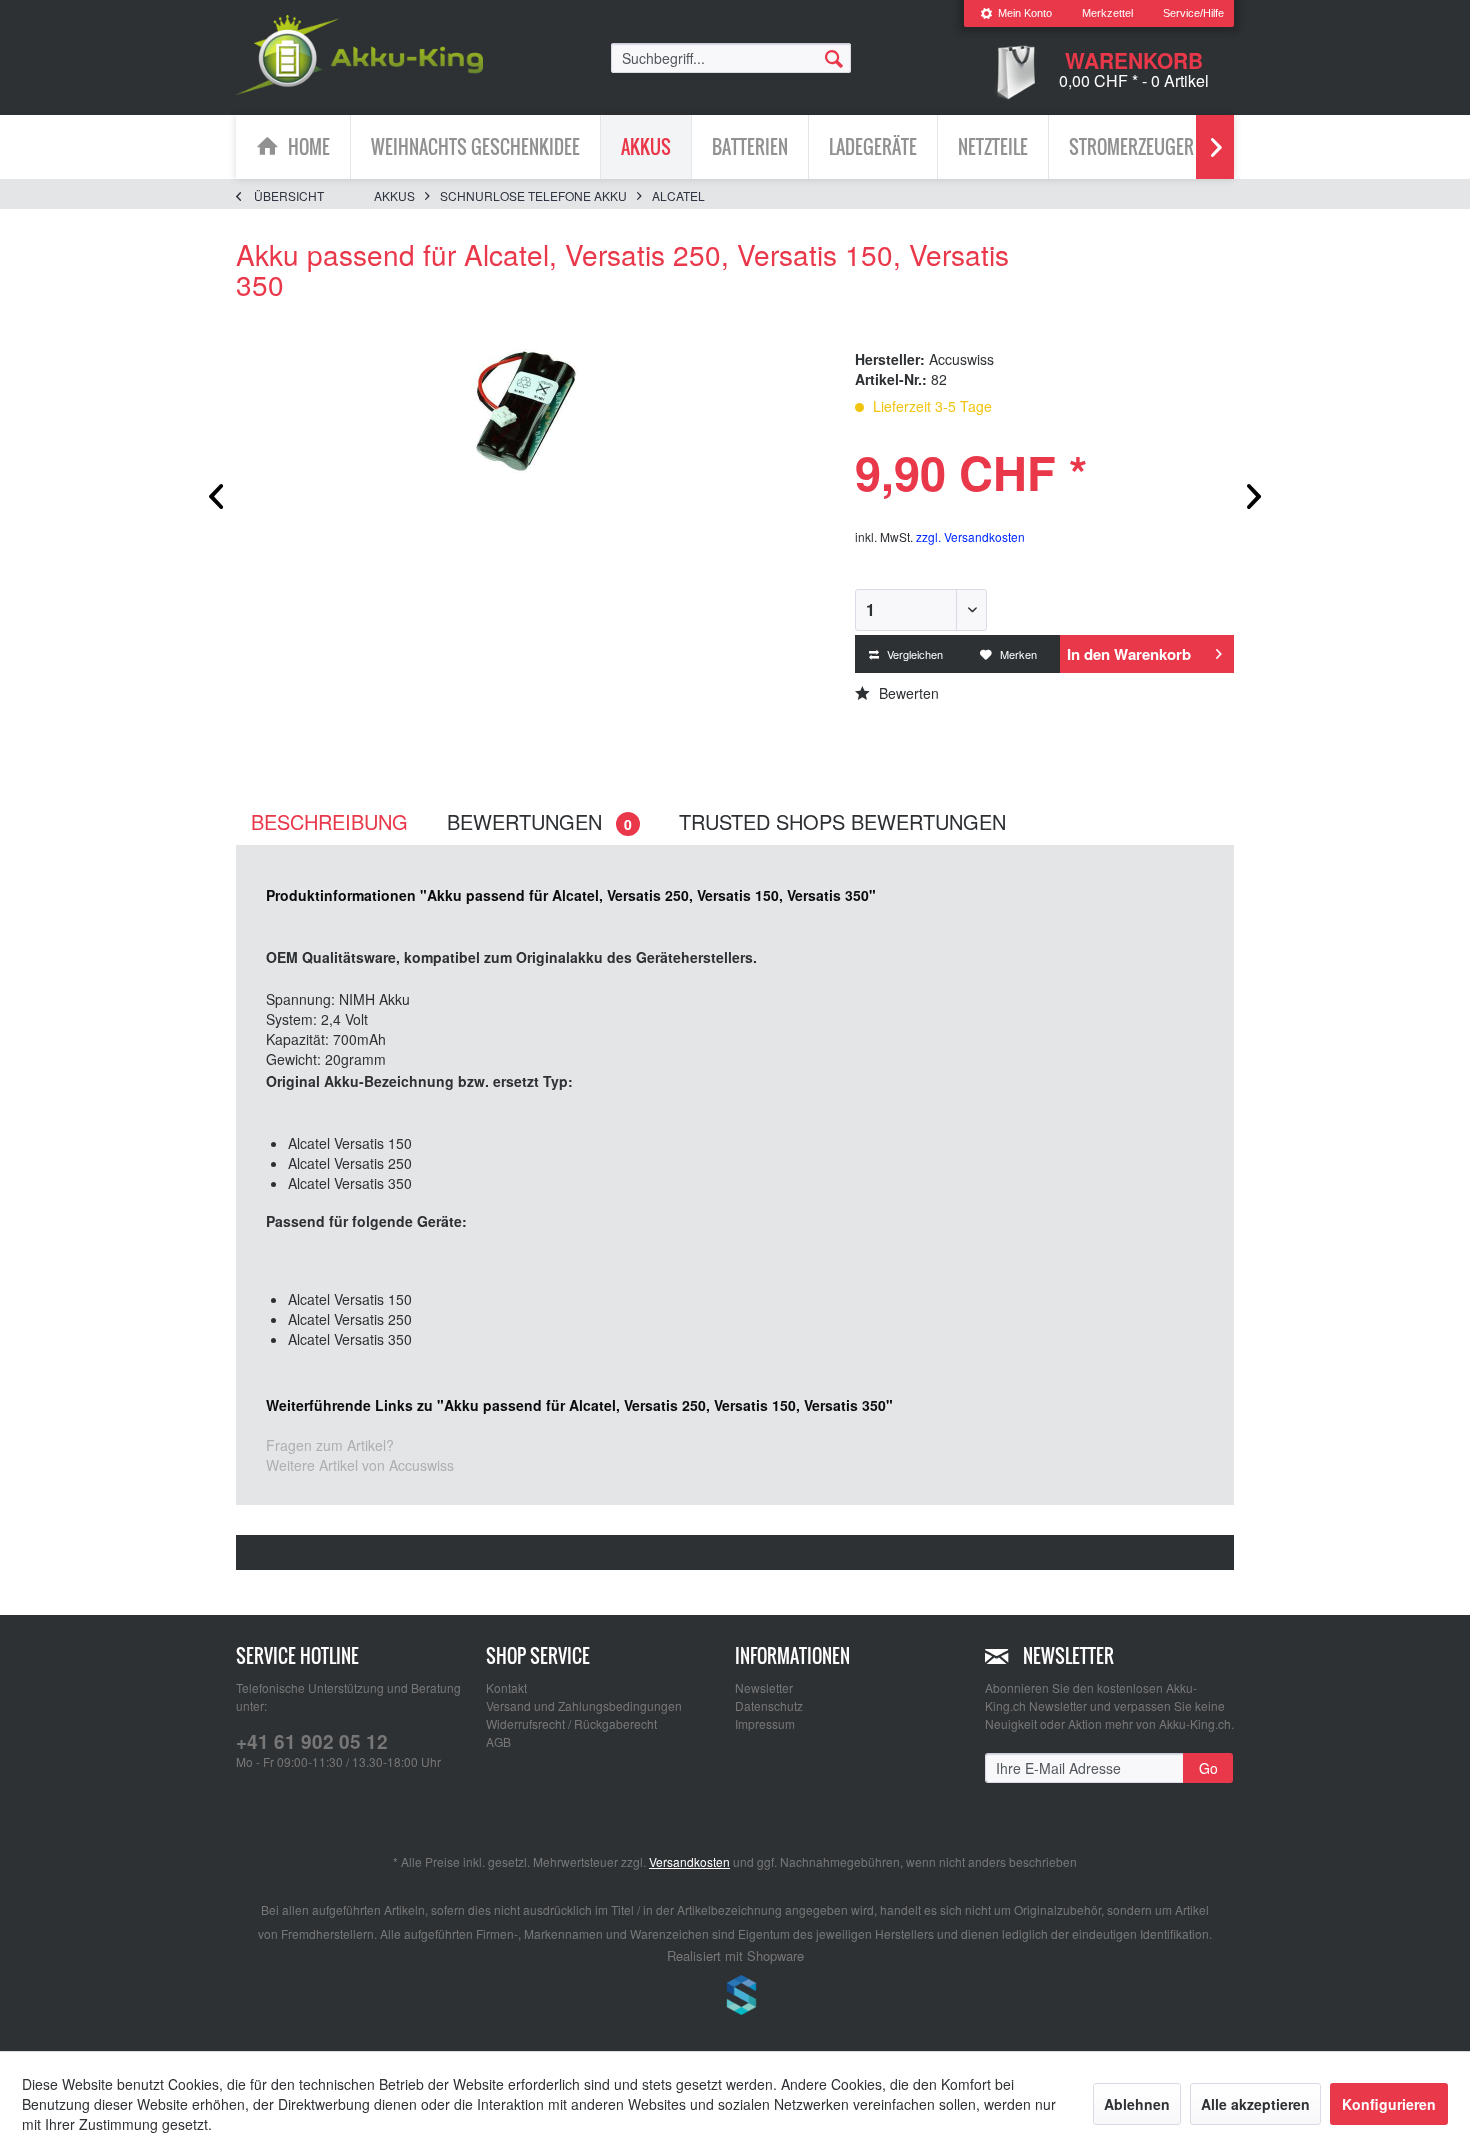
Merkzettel (1107, 13)
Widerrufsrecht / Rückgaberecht (571, 1723)
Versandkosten (689, 1861)
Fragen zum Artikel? (330, 1445)
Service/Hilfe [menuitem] (1193, 13)
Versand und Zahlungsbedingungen (584, 1705)
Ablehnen (1137, 2104)
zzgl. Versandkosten (970, 536)
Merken (1017, 654)
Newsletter (764, 1687)
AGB (498, 1741)
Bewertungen (539, 821)
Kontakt (506, 1687)
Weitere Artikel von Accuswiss (360, 1465)
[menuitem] (1016, 13)
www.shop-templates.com (735, 1998)
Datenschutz (769, 1705)
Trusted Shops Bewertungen (842, 821)
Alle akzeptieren (1255, 2104)
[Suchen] (834, 57)
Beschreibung (329, 821)
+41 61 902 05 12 (312, 1741)
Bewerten (907, 693)
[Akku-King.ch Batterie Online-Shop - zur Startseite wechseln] (359, 55)
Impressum (765, 1723)
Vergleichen (913, 654)
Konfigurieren (1389, 2104)
